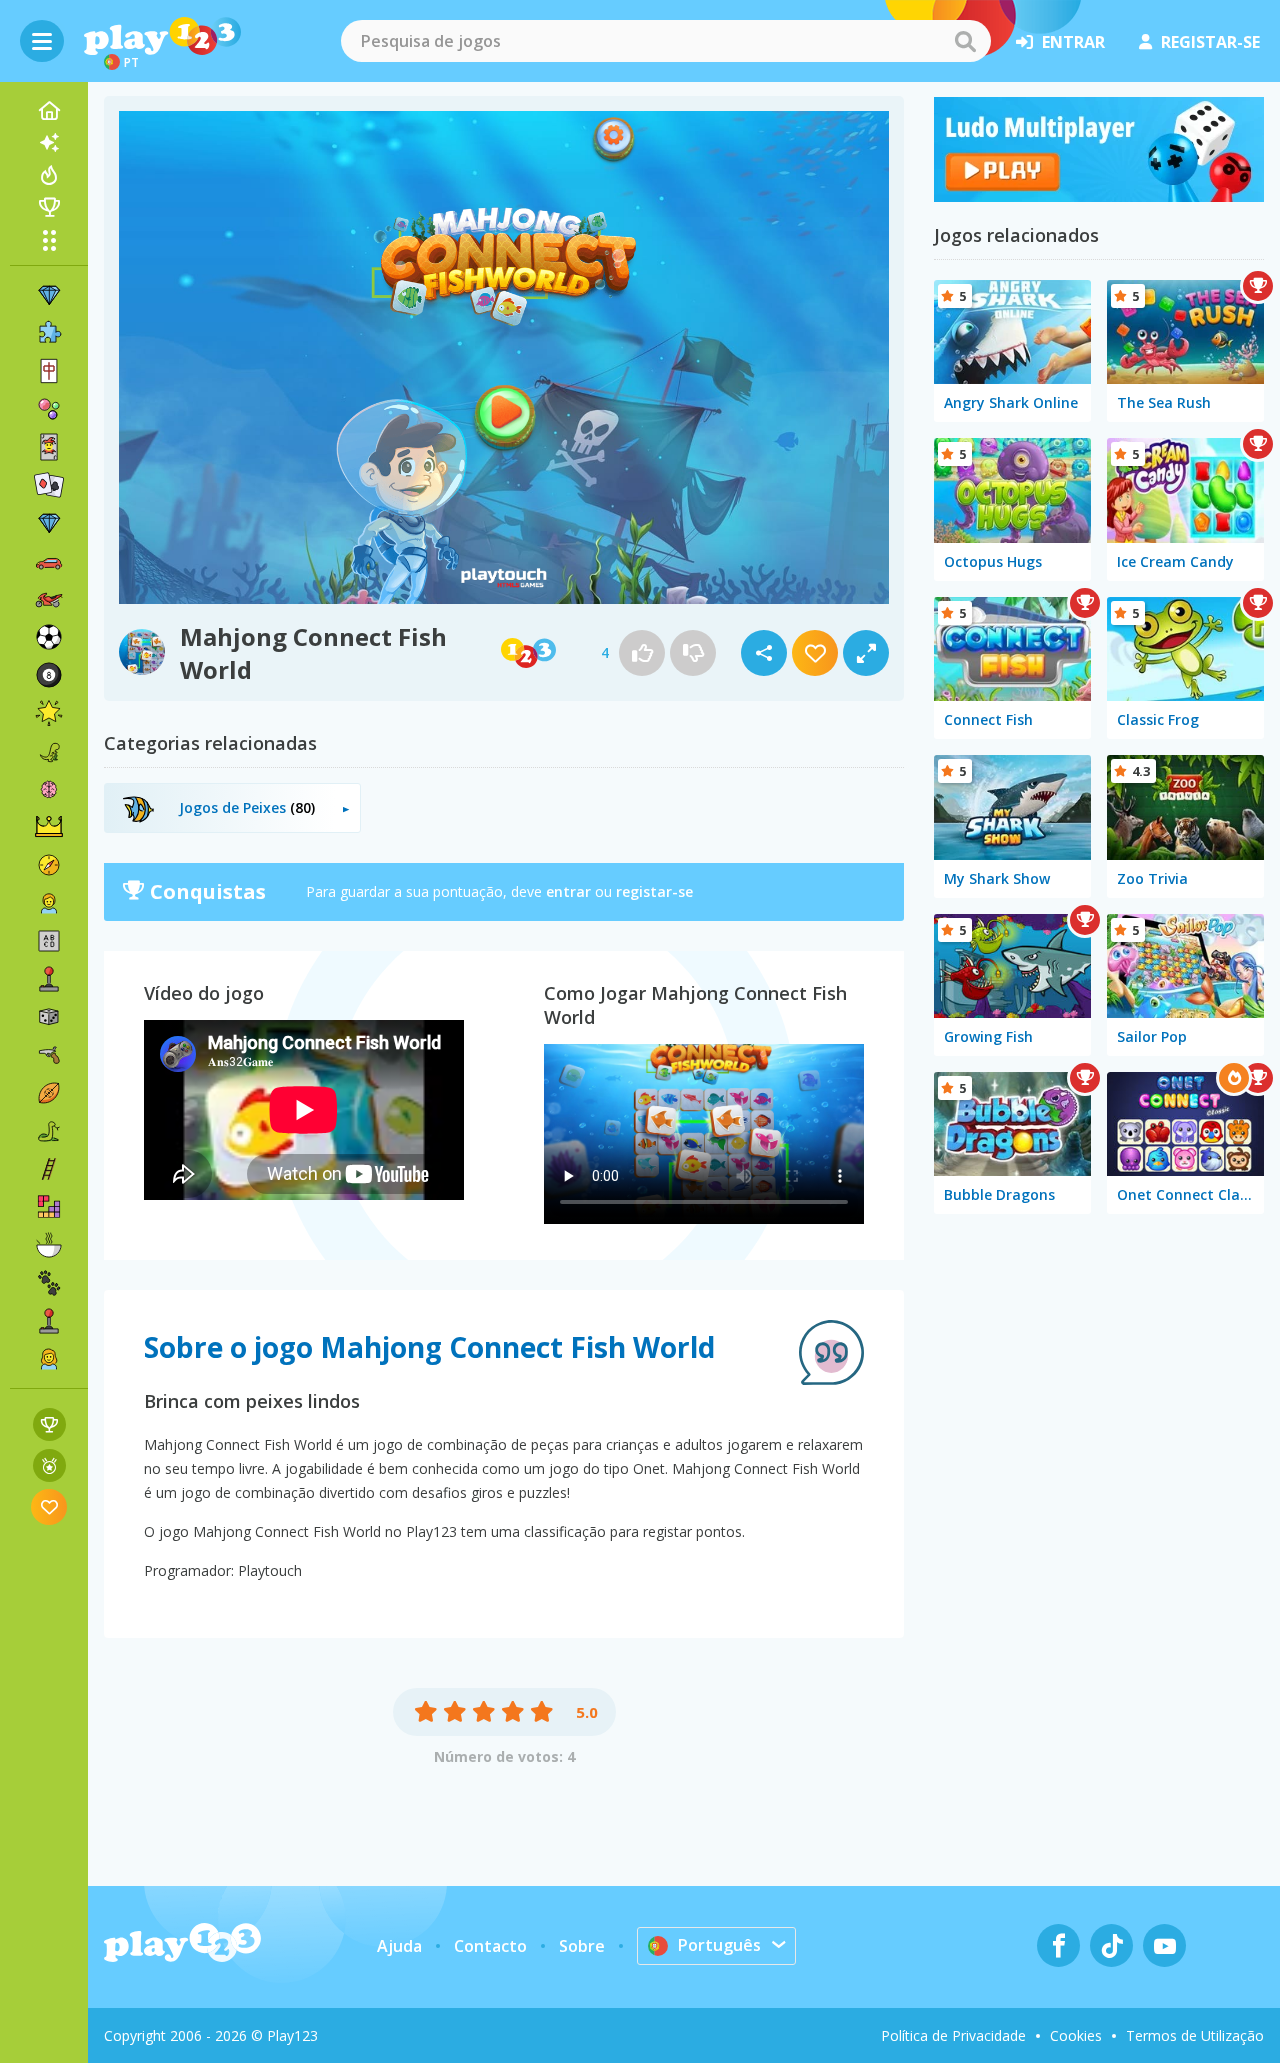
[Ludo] (1099, 196)
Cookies (1076, 2035)
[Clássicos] (49, 1131)
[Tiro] (49, 1055)
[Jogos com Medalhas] (49, 1465)
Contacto (490, 1946)
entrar (1073, 42)
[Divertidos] (49, 713)
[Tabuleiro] (49, 1017)
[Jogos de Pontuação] (49, 1424)
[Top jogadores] (49, 207)
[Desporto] (49, 1093)
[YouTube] (1164, 1945)
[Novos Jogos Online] (49, 143)
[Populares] (49, 175)
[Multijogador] (49, 1321)
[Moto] (49, 599)
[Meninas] (49, 1359)
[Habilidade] (49, 1169)
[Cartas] (49, 447)
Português (719, 1945)
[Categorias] (49, 240)
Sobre (582, 1946)
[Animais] (49, 1283)
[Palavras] (49, 941)
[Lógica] (49, 789)
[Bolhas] (49, 409)
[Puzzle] (49, 333)
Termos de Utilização (1195, 2035)
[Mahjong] (49, 371)
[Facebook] (1058, 1945)
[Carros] (49, 561)
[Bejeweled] (49, 523)
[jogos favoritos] (49, 1506)
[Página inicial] (49, 111)
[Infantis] (49, 903)
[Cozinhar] (49, 1245)
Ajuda (399, 1946)
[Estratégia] (49, 827)
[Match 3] (49, 295)
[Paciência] (49, 485)
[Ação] (49, 865)
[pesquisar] (965, 41)
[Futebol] (49, 637)
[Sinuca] (49, 675)
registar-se (1210, 42)
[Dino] (49, 751)
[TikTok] (1111, 1945)
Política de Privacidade (953, 2035)
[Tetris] (49, 1207)
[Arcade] (49, 979)
